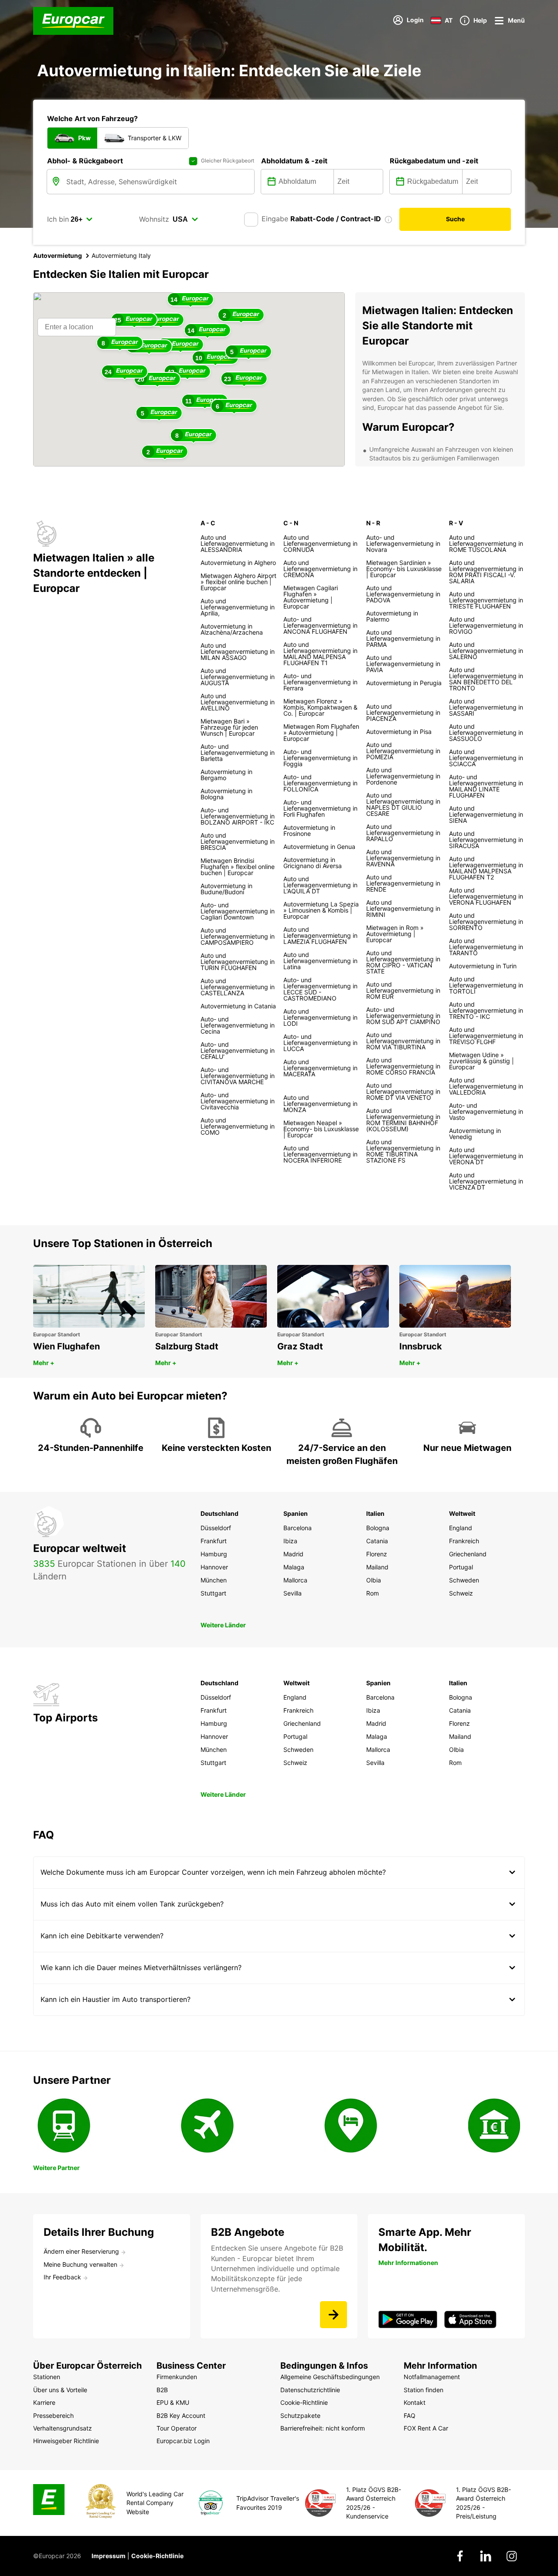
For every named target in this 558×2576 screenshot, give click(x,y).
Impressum (109, 2556)
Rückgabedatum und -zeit (434, 161)
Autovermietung (58, 255)
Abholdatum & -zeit (294, 161)
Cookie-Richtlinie (157, 2556)
